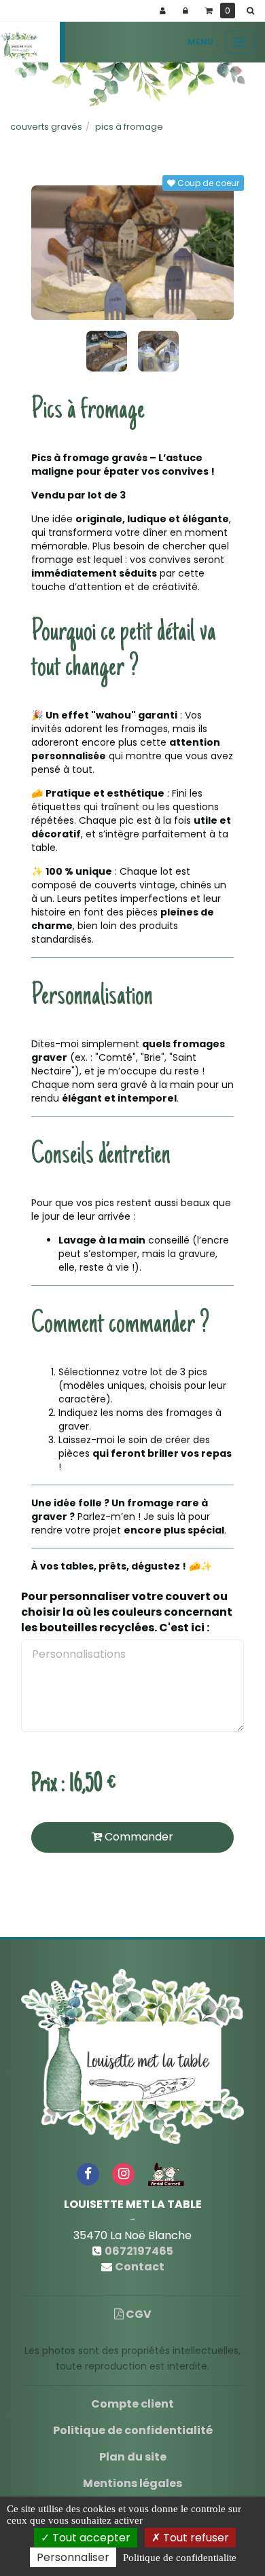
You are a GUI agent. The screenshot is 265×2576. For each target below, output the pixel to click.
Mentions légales (132, 2483)
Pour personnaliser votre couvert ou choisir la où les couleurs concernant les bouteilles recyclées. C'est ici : (127, 1612)
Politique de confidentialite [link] (180, 2558)
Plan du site (133, 2457)
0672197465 (139, 2251)
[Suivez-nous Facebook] (88, 2174)
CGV (138, 2314)
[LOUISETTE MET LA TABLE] (19, 46)
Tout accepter (90, 2538)
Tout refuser (195, 2538)
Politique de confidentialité (133, 2430)
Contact (140, 2267)
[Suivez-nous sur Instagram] (124, 2174)
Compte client (132, 2404)
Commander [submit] (138, 1837)
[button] (253, 11)
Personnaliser (73, 2557)
